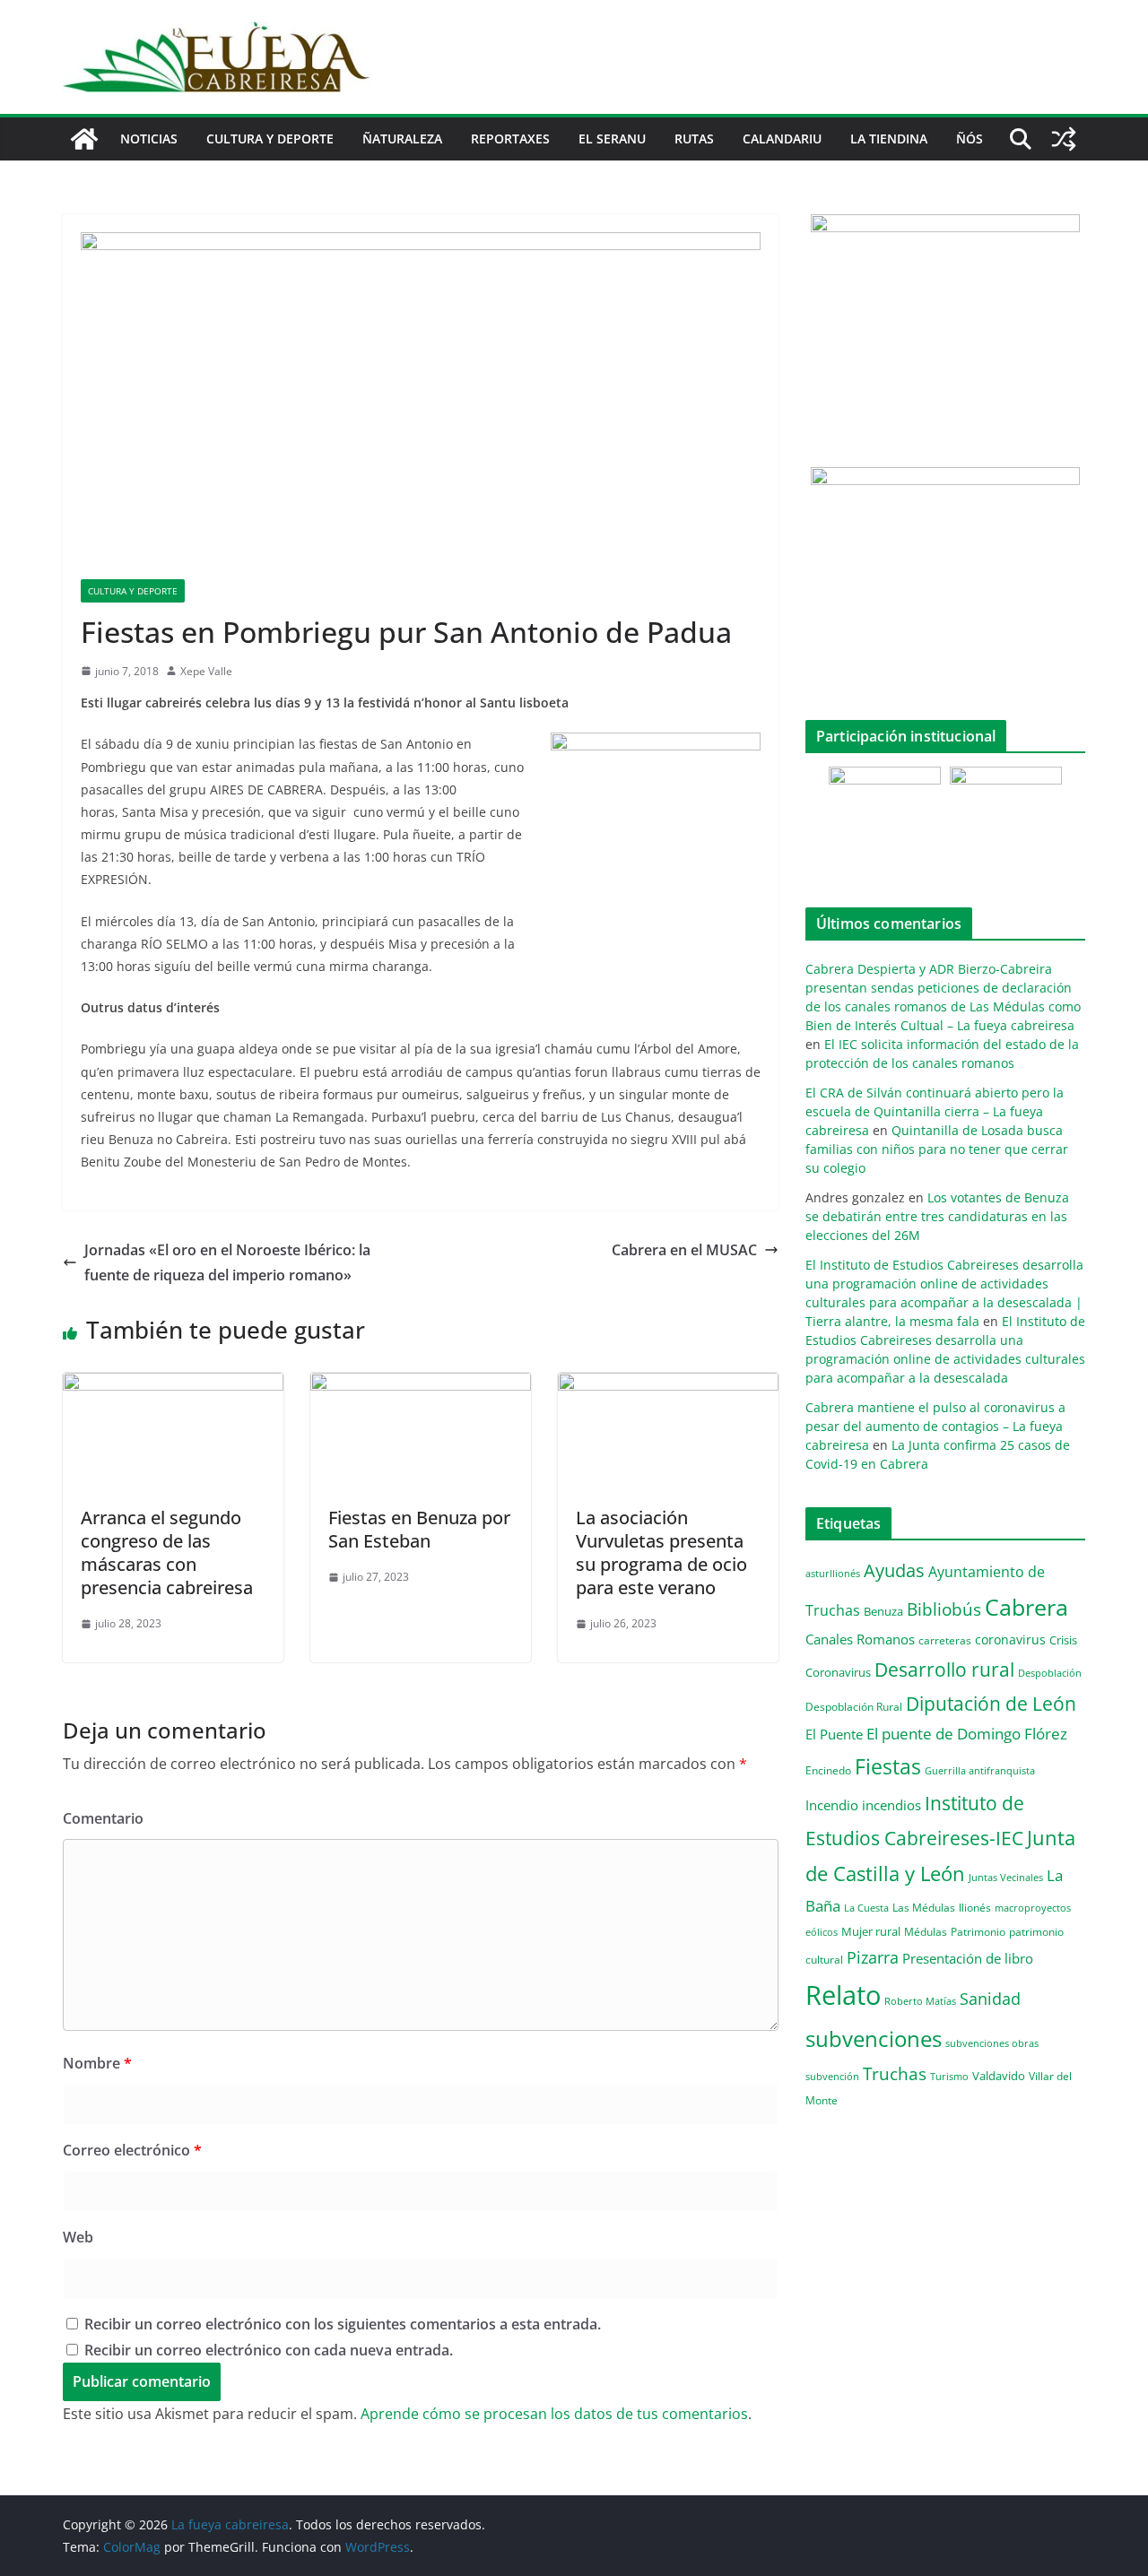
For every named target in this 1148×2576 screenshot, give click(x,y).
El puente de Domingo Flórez (967, 1734)
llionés (975, 1908)
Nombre (97, 2063)
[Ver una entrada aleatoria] (1064, 139)
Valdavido (999, 2076)
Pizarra (873, 1957)
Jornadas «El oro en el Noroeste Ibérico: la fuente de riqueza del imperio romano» (227, 1263)
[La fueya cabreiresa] (84, 139)
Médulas (926, 1932)
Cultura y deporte (270, 139)
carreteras (945, 1640)
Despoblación (1050, 1673)
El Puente (834, 1734)
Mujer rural (871, 1931)
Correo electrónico (132, 2150)
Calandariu (782, 139)
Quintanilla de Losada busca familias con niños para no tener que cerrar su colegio (937, 1149)
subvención (832, 2077)
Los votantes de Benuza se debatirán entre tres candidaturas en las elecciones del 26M (937, 1216)
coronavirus (1010, 1639)
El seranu (612, 139)
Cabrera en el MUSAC (684, 1250)
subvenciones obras (992, 2043)
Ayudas (894, 1570)
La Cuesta (866, 1908)
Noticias (149, 139)
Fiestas (888, 1766)
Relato (843, 1995)
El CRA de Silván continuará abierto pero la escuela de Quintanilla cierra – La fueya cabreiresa (935, 1111)
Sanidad (990, 1999)
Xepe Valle (206, 671)
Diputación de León (991, 1703)
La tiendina (889, 139)
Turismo (949, 2076)
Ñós (970, 139)
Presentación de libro (968, 1958)
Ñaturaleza (402, 139)
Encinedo (828, 1770)
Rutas (694, 139)
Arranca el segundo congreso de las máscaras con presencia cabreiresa (167, 1553)
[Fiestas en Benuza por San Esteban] (421, 1385)
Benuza (883, 1611)
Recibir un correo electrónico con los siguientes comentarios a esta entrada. (343, 2324)
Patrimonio (978, 1931)
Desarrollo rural (944, 1669)
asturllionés (833, 1573)
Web (78, 2237)
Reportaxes (510, 139)
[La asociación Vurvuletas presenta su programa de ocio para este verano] (668, 1385)
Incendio (832, 1805)
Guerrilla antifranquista (980, 1770)
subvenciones (874, 2038)
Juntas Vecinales (1006, 1877)
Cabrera (1026, 1607)
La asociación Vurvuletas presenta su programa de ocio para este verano (661, 1553)
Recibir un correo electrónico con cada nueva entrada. (269, 2350)
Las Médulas (924, 1907)
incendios (891, 1805)
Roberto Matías (920, 2001)
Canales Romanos (860, 1639)
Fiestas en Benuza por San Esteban (419, 1529)
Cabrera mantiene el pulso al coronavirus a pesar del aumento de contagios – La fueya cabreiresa (935, 1426)
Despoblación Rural (854, 1706)
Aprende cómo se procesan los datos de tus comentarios (554, 2414)
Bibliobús (944, 1609)
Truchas (895, 2073)
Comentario (103, 1818)
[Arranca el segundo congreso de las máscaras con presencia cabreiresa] (173, 1385)
